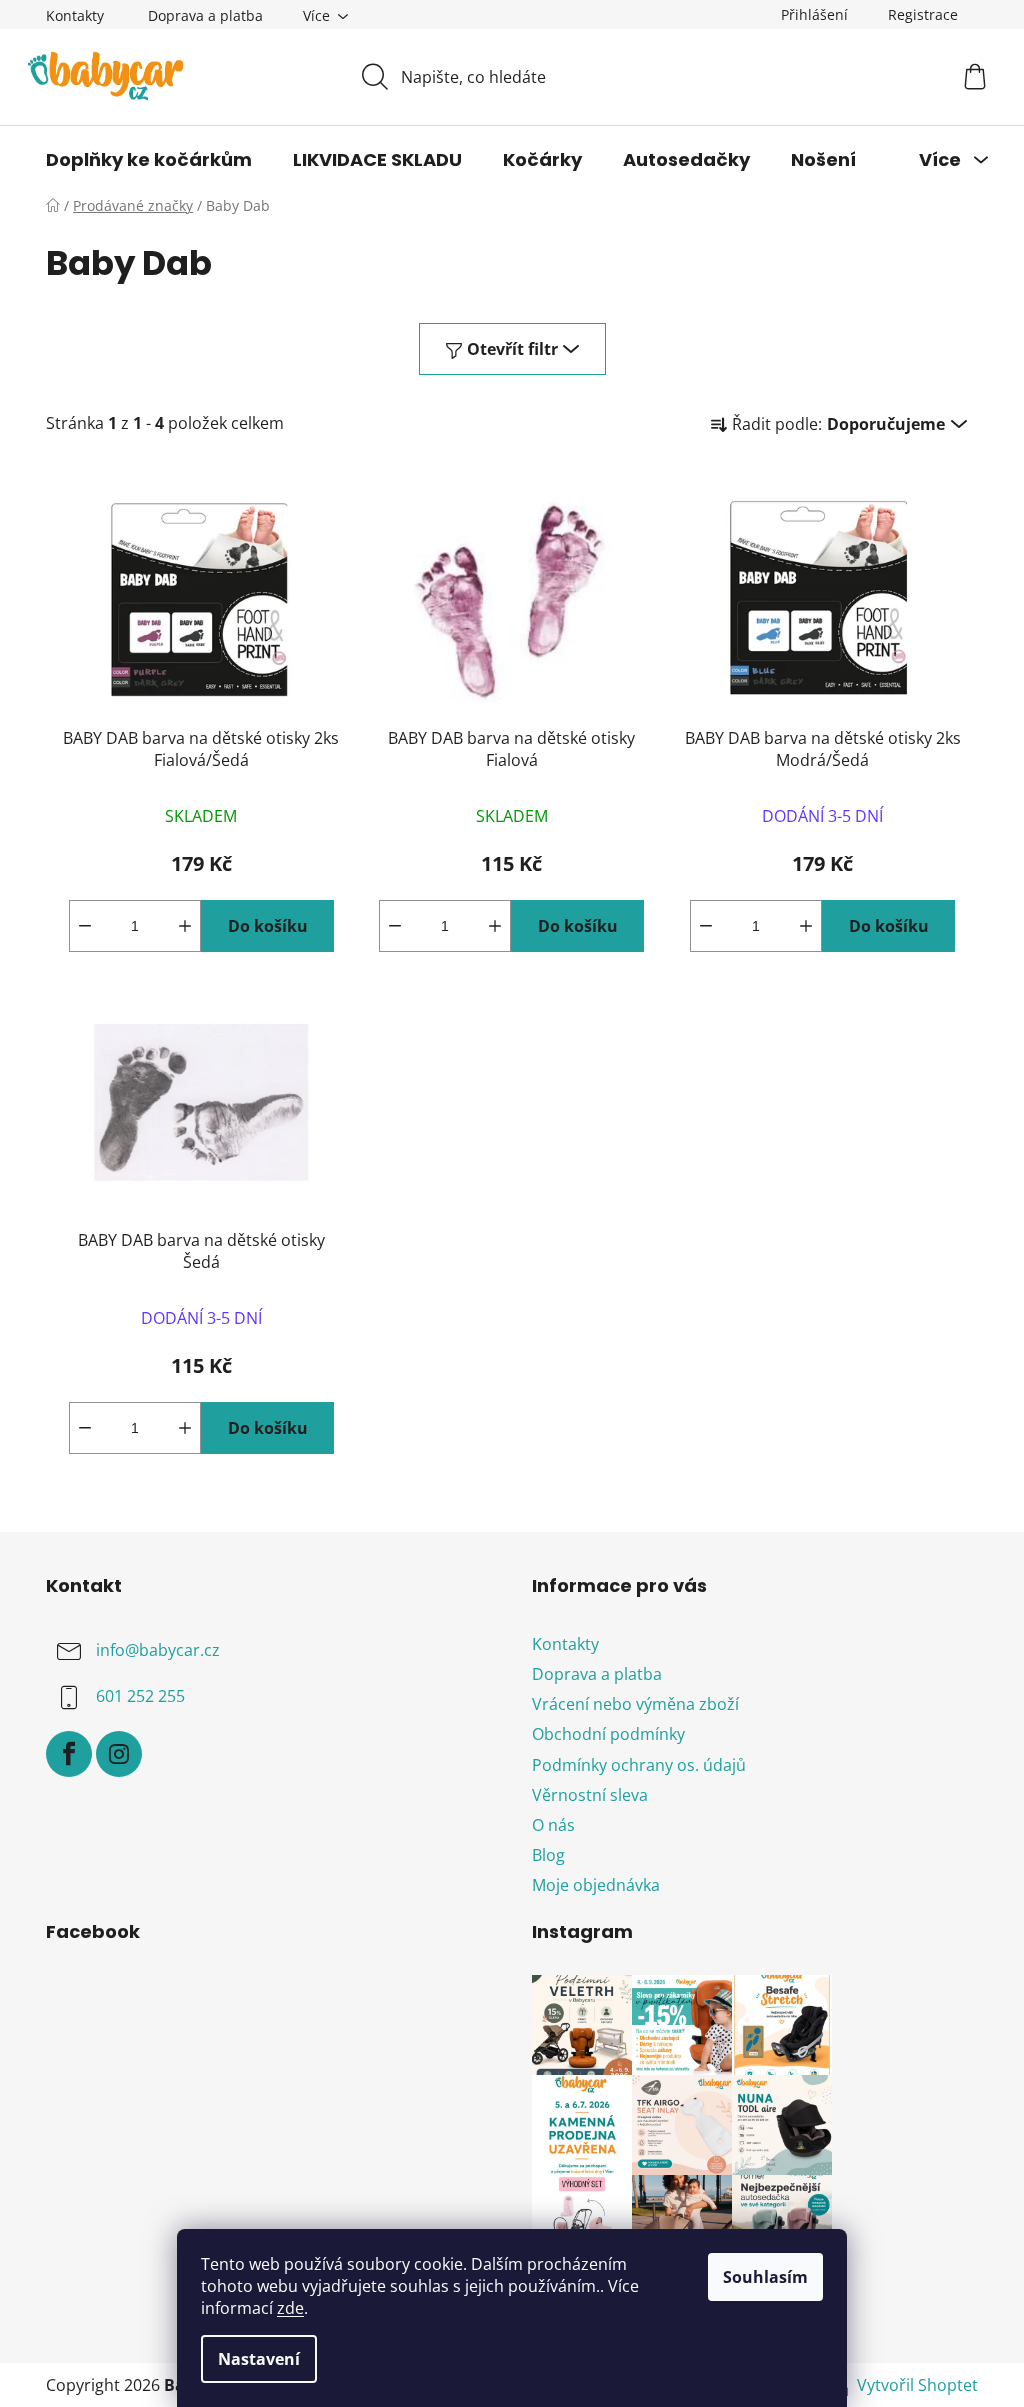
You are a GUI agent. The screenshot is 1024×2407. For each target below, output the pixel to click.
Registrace (923, 14)
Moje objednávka (596, 1885)
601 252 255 (140, 1696)
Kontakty (75, 15)
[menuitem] (149, 160)
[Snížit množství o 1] (85, 926)
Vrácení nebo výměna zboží (635, 1704)
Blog (548, 1855)
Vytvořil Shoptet (917, 2385)
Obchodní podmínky (608, 1734)
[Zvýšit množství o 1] (185, 926)
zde (290, 2308)
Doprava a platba (205, 15)
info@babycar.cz (158, 1650)
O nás (553, 1825)
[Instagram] (119, 1754)
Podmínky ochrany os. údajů (639, 1765)
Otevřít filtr (512, 349)
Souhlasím (765, 2277)
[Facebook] (69, 1754)
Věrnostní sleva (590, 1795)
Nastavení (259, 2359)
